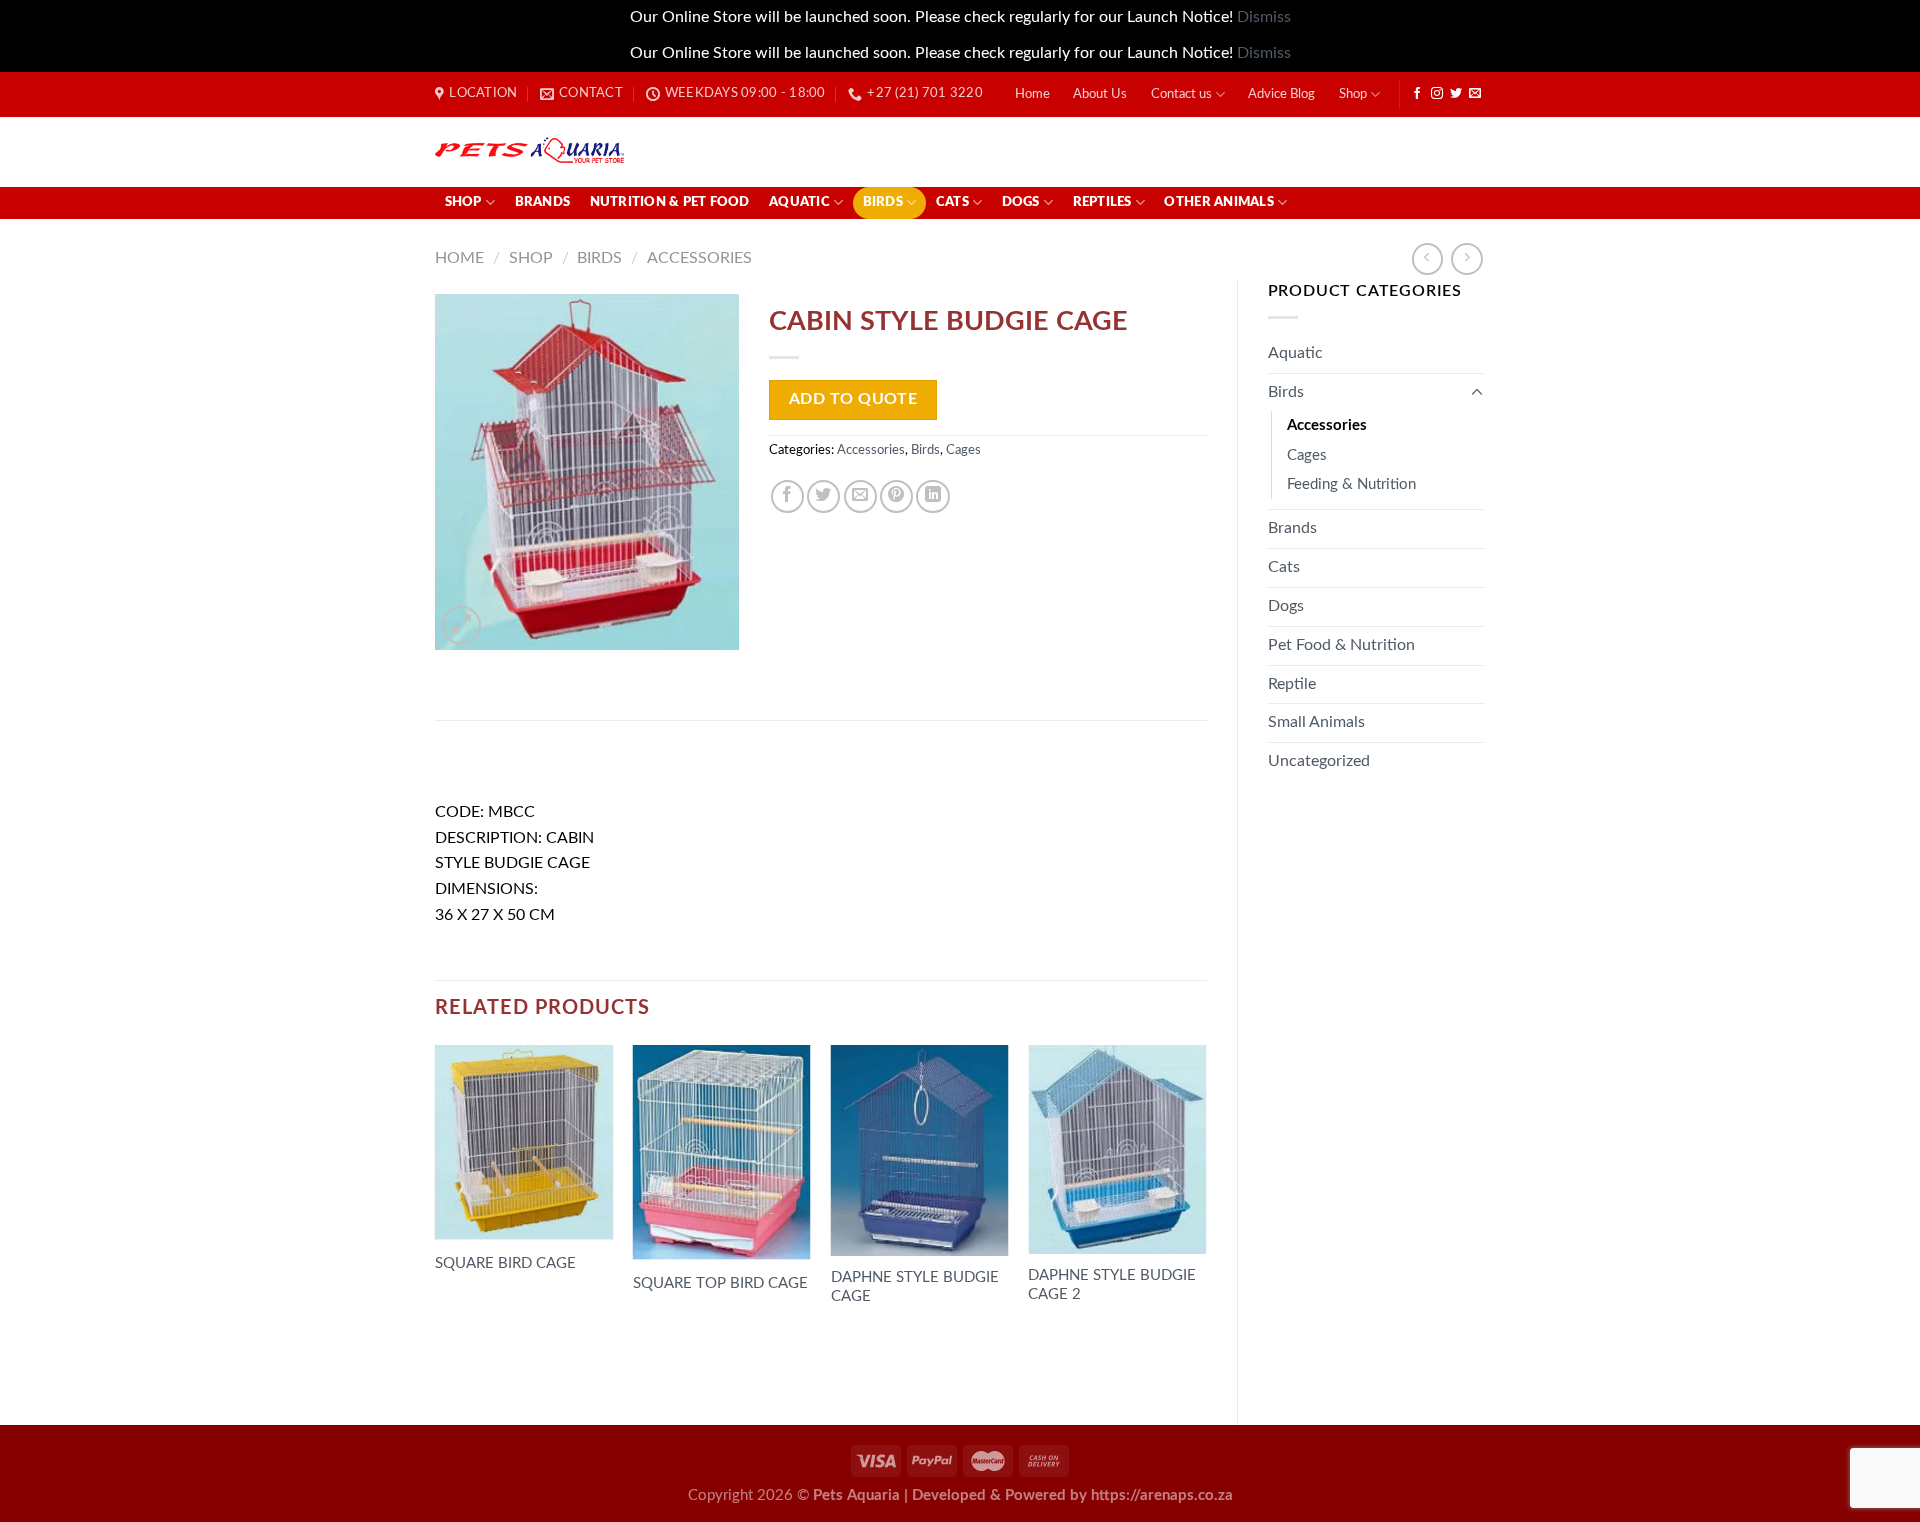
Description (490, 766)
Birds (883, 202)
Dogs (1021, 202)
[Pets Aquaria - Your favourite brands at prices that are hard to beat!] (646, 152)
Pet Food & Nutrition (1341, 645)
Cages (1307, 455)
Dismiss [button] (1264, 17)
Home (1032, 94)
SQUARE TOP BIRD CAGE (720, 1283)
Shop (1353, 94)
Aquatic (799, 202)
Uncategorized (1319, 761)
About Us (1100, 94)
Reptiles (1102, 202)
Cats (952, 202)
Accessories (699, 258)
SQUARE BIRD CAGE (505, 1263)
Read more (488, 1319)
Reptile (1292, 684)
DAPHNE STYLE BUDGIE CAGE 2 (1112, 1285)
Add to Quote (853, 399)
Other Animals (1218, 202)
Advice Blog (1281, 94)
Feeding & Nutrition (1351, 484)
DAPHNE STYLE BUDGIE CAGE (915, 1287)
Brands (543, 202)
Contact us (1181, 94)
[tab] (489, 767)
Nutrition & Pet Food (670, 202)
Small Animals (1316, 722)
